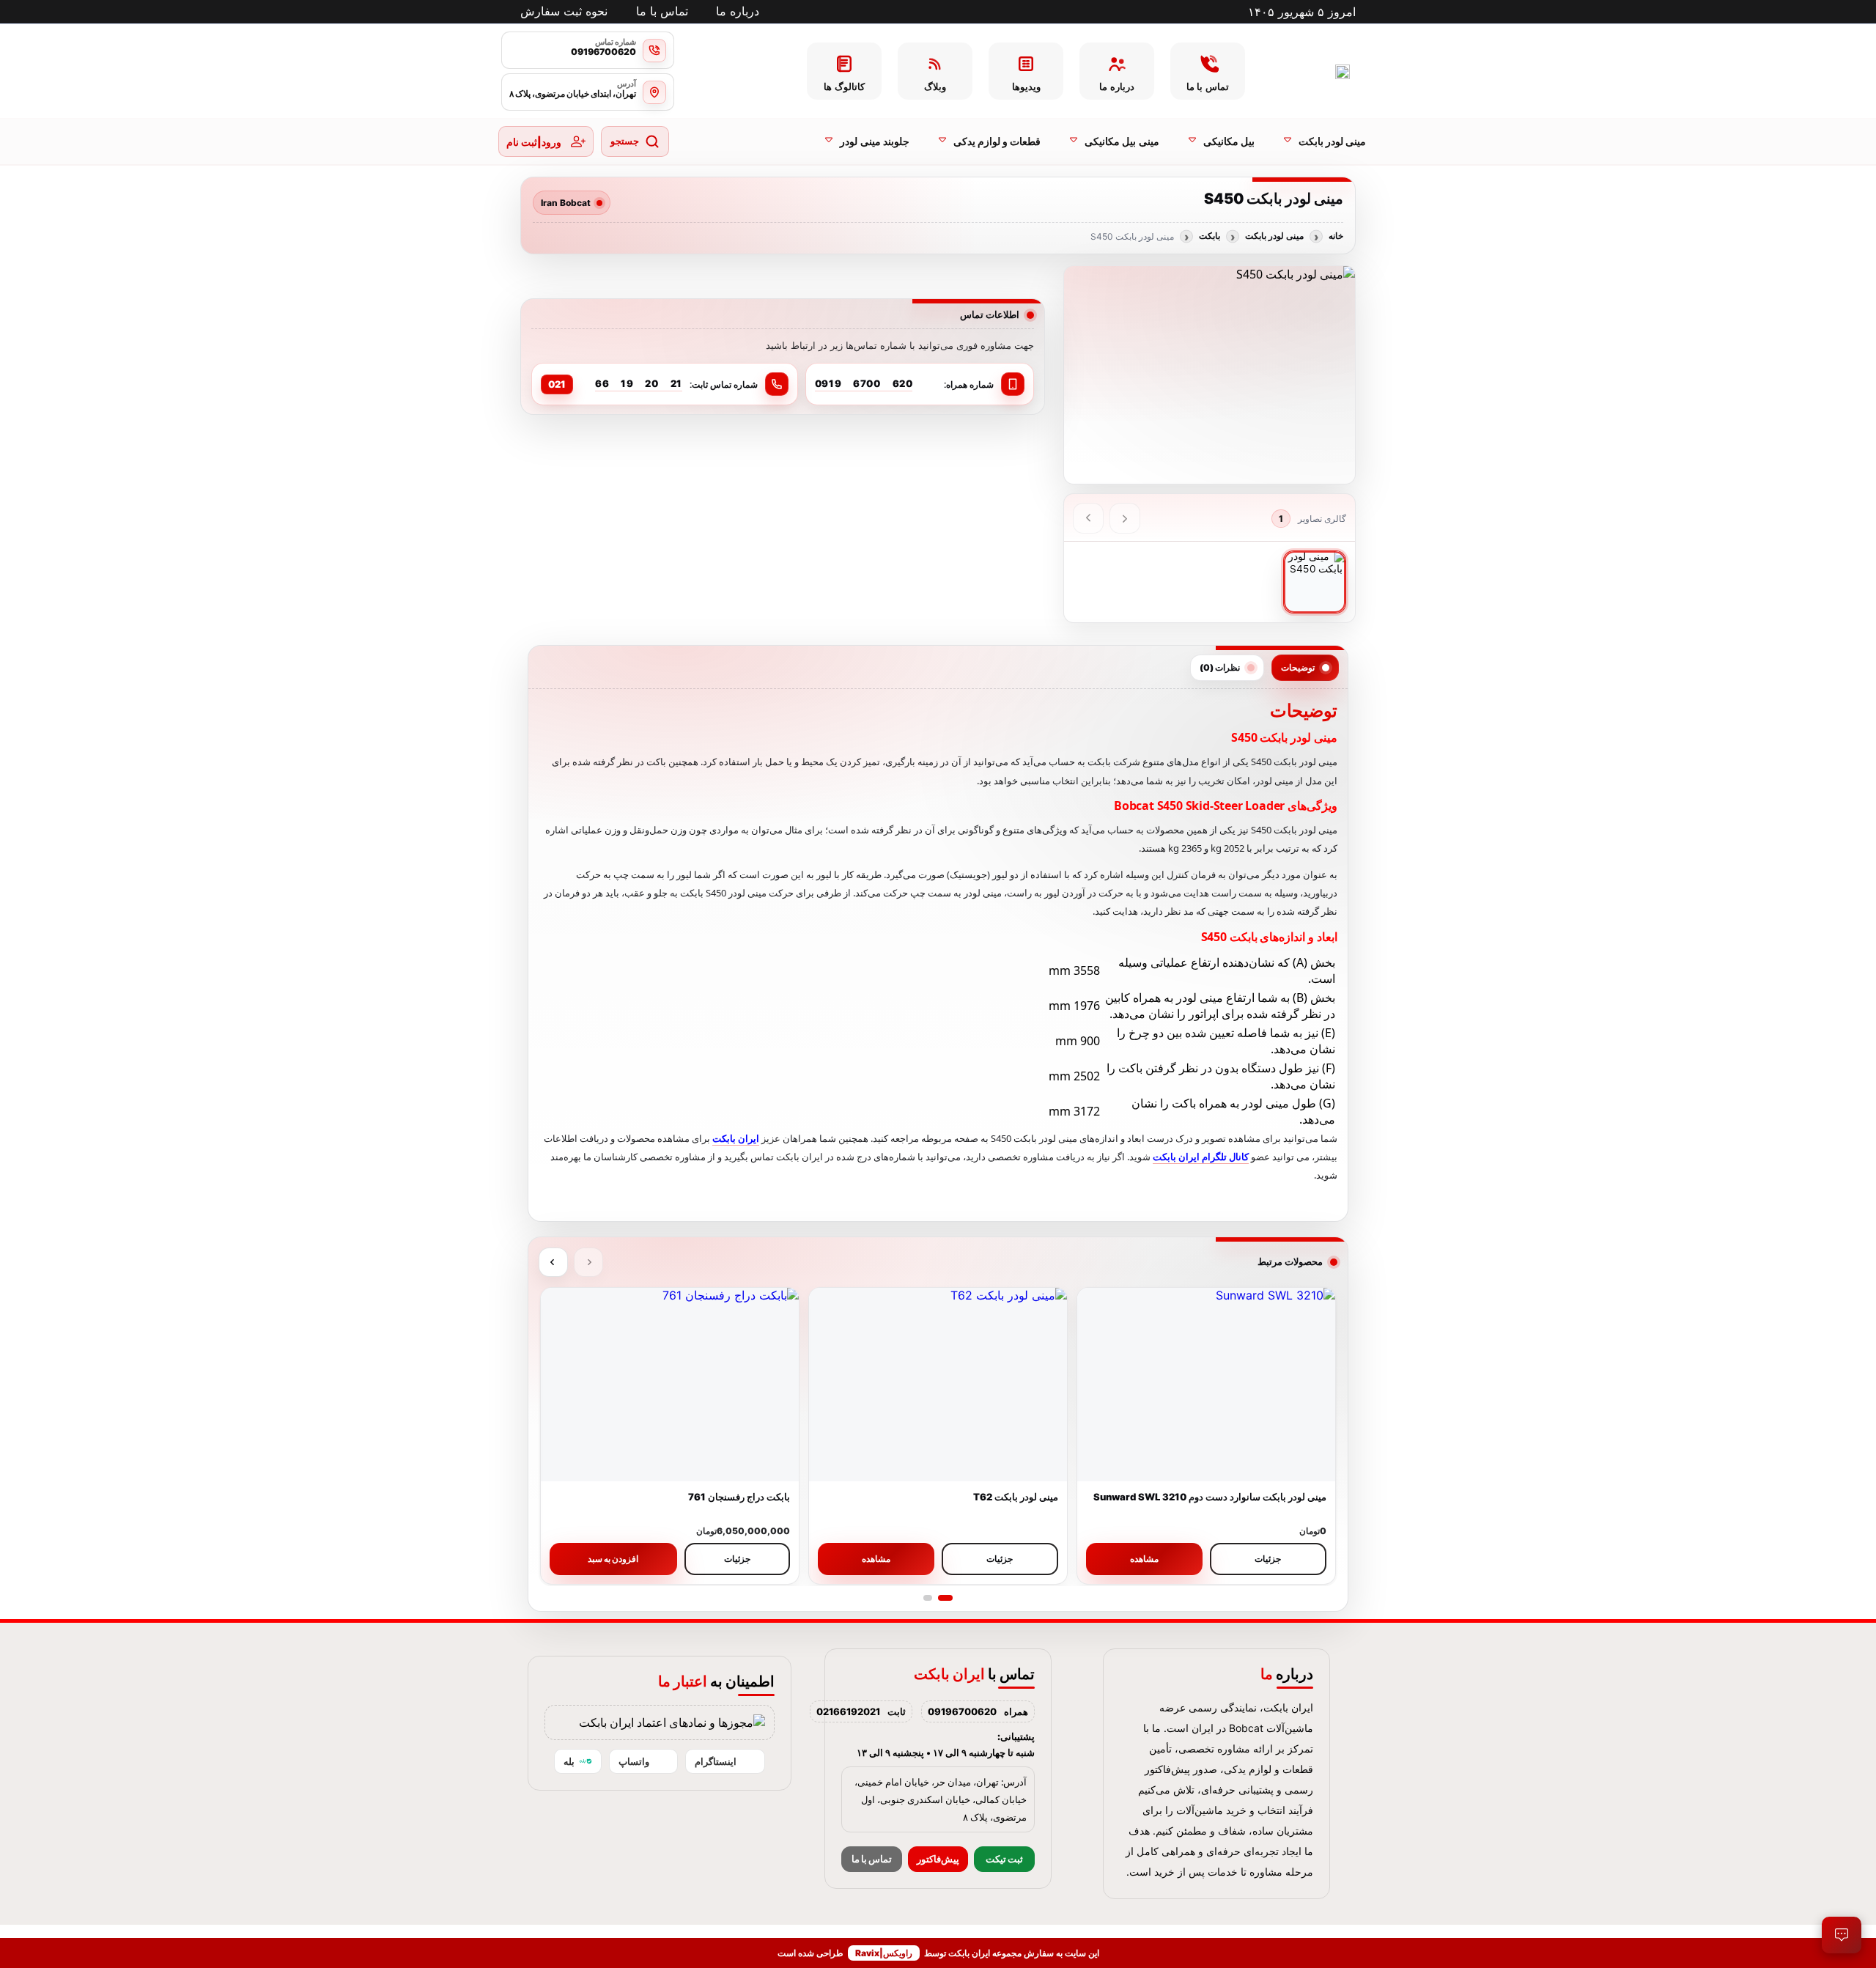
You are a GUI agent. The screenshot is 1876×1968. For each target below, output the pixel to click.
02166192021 (848, 1711)
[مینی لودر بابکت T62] (938, 1385)
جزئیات (1268, 1559)
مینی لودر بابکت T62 (1016, 1497)
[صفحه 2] (928, 1598)
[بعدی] (1088, 518)
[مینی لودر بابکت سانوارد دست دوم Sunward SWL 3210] (1206, 1385)
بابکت (1210, 236)
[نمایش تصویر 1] (1315, 582)
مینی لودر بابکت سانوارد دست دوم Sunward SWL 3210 (1210, 1497)
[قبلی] (1125, 518)
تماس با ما (872, 1859)
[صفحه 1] (945, 1598)
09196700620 (962, 1711)
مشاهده (1144, 1559)
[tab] (1305, 668)
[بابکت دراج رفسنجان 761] (670, 1385)
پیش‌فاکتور (938, 1859)
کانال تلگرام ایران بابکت (1201, 1157)
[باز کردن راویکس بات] (1842, 1935)
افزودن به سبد (613, 1559)
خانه (1336, 236)
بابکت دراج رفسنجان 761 (739, 1497)
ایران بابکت (736, 1138)
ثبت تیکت (1004, 1859)
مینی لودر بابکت (1274, 236)
